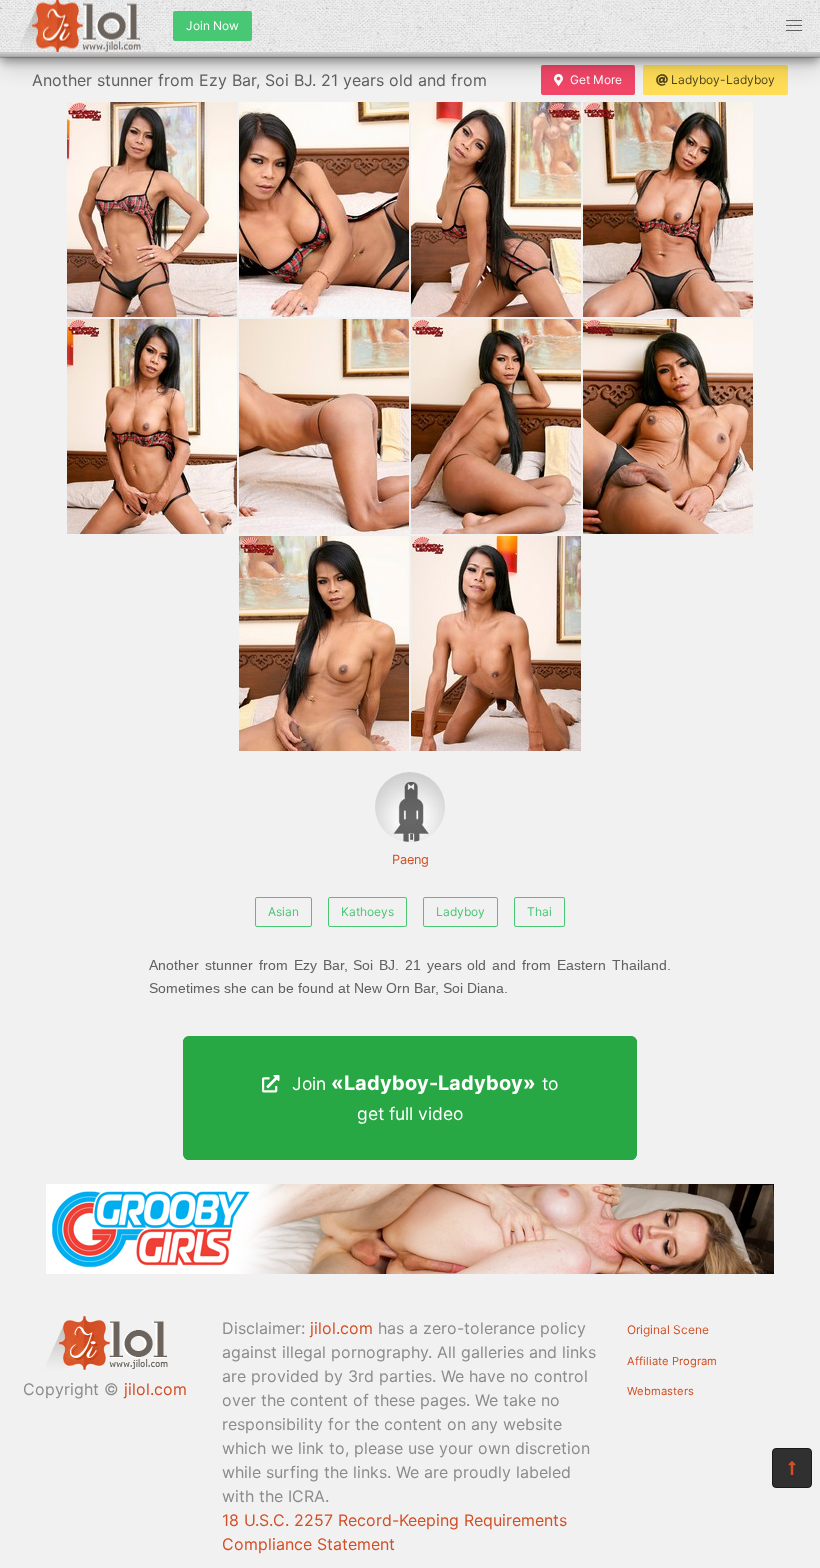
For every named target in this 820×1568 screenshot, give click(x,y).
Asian (283, 911)
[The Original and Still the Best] (410, 1268)
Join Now (212, 25)
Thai (539, 911)
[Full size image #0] (152, 209)
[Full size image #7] (668, 426)
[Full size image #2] (496, 209)
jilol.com (155, 1389)
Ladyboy (460, 911)
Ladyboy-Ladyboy (723, 79)
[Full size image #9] (496, 643)
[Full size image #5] (324, 426)
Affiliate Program (672, 1361)
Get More (596, 79)
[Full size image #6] (496, 426)
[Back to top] (792, 1468)
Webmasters (660, 1391)
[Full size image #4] (152, 426)
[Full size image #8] (324, 643)
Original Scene (668, 1329)
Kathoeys (367, 911)
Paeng (410, 859)
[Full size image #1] (324, 209)
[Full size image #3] (668, 209)
